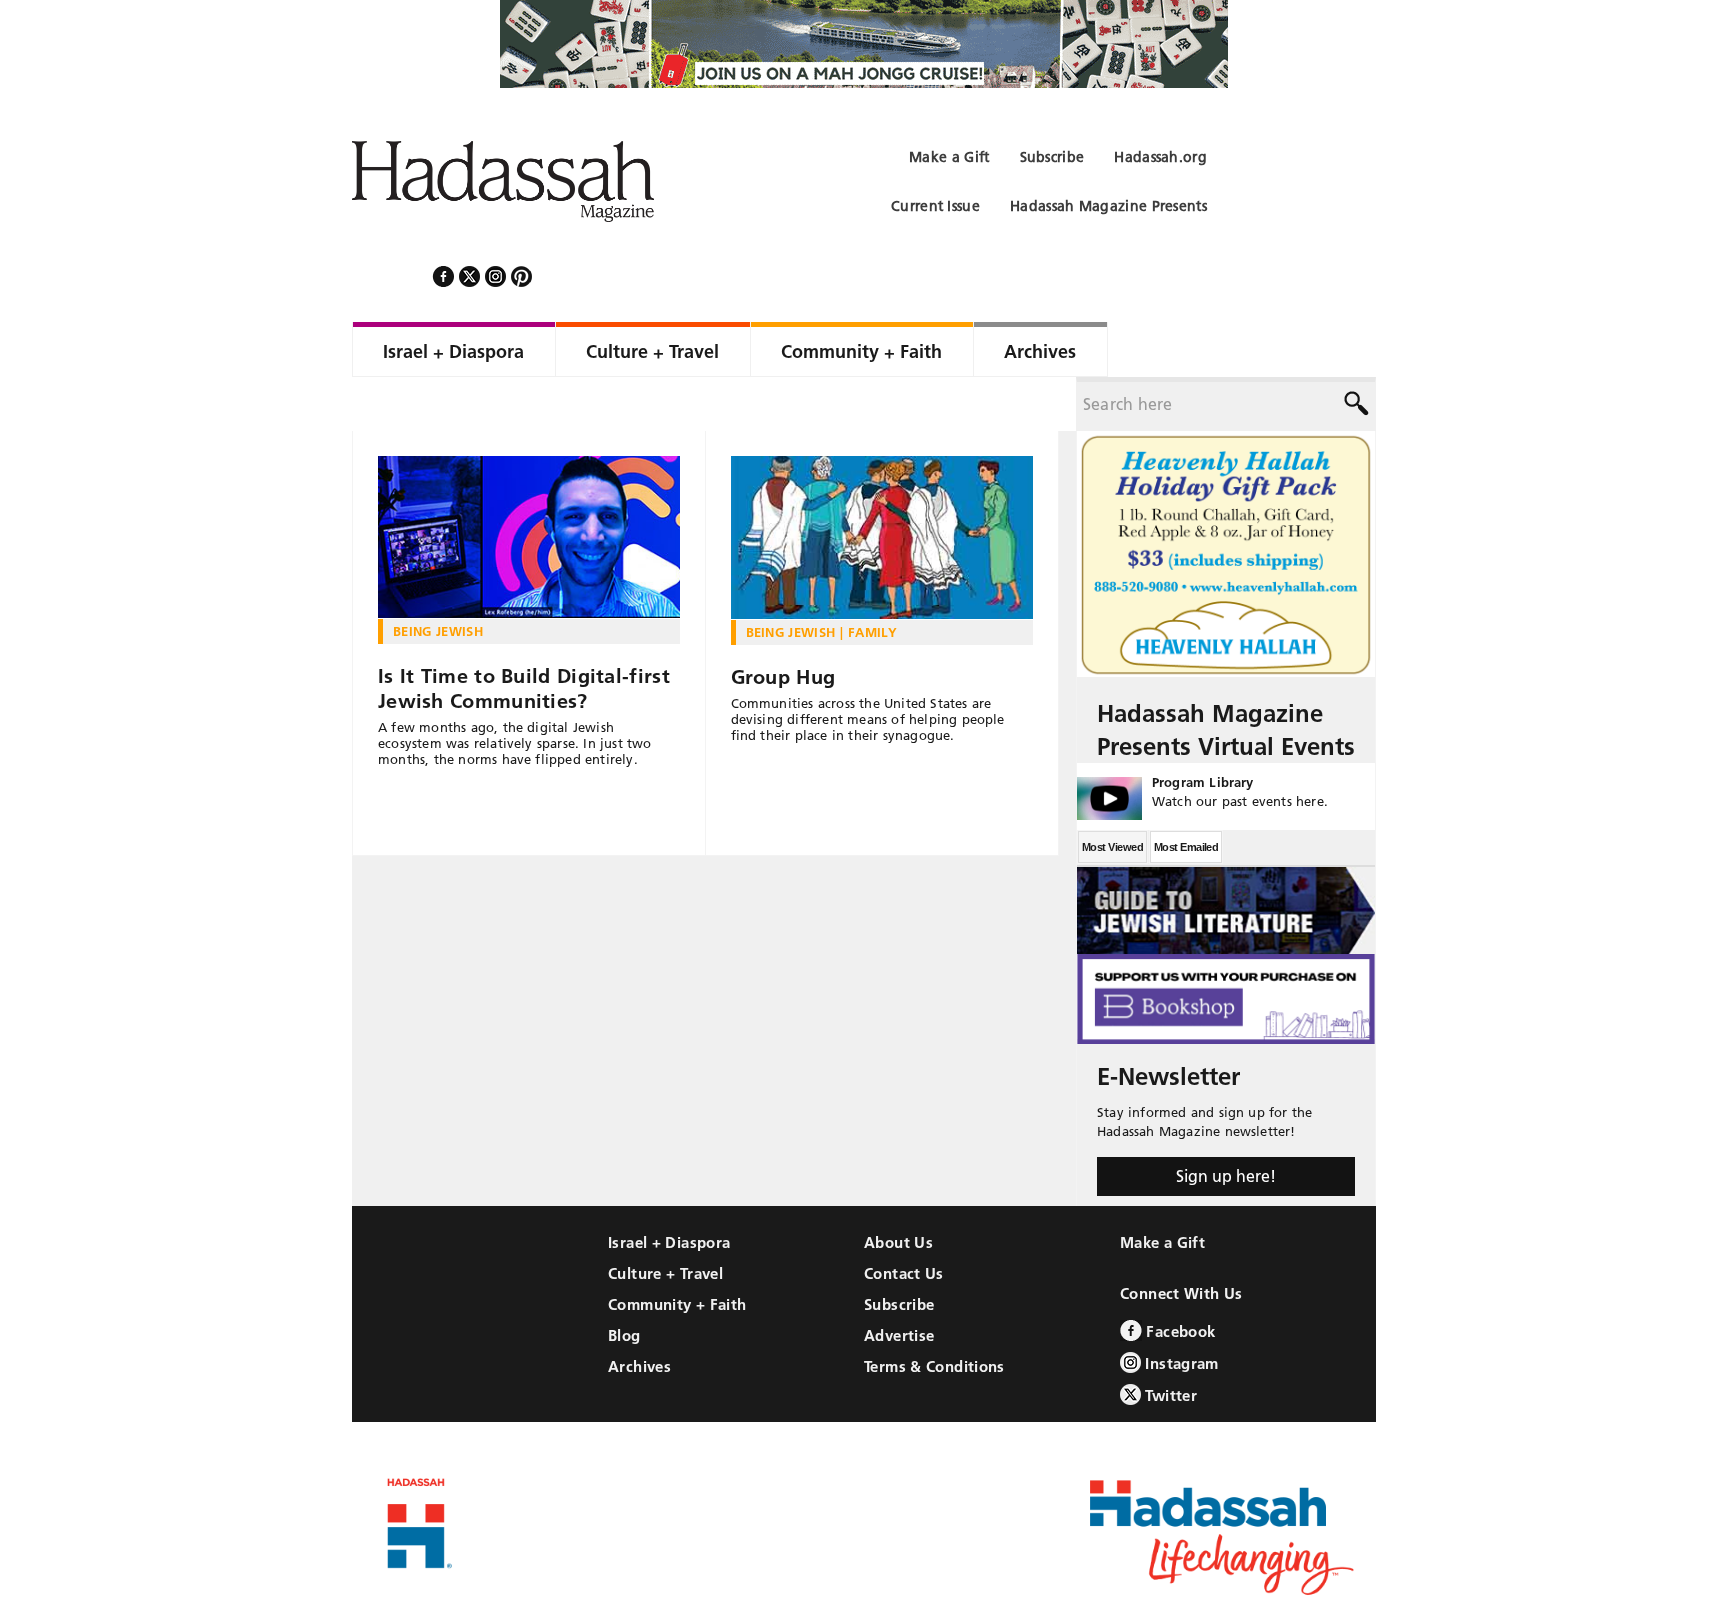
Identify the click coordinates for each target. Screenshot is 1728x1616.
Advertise (899, 1281)
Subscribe (899, 1250)
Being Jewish (438, 577)
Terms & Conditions (934, 1312)
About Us (898, 1188)
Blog (624, 1281)
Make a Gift (1162, 1188)
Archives (639, 1312)
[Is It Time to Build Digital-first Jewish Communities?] (529, 483)
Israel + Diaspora (669, 1188)
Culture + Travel (665, 1219)
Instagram (1180, 1309)
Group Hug (783, 623)
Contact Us (904, 1219)
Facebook (1178, 1277)
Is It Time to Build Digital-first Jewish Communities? (524, 634)
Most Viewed (1112, 793)
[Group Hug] (882, 484)
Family (872, 578)
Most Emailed (1186, 793)
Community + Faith (677, 1250)
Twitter (1169, 1341)
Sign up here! (1226, 1122)
